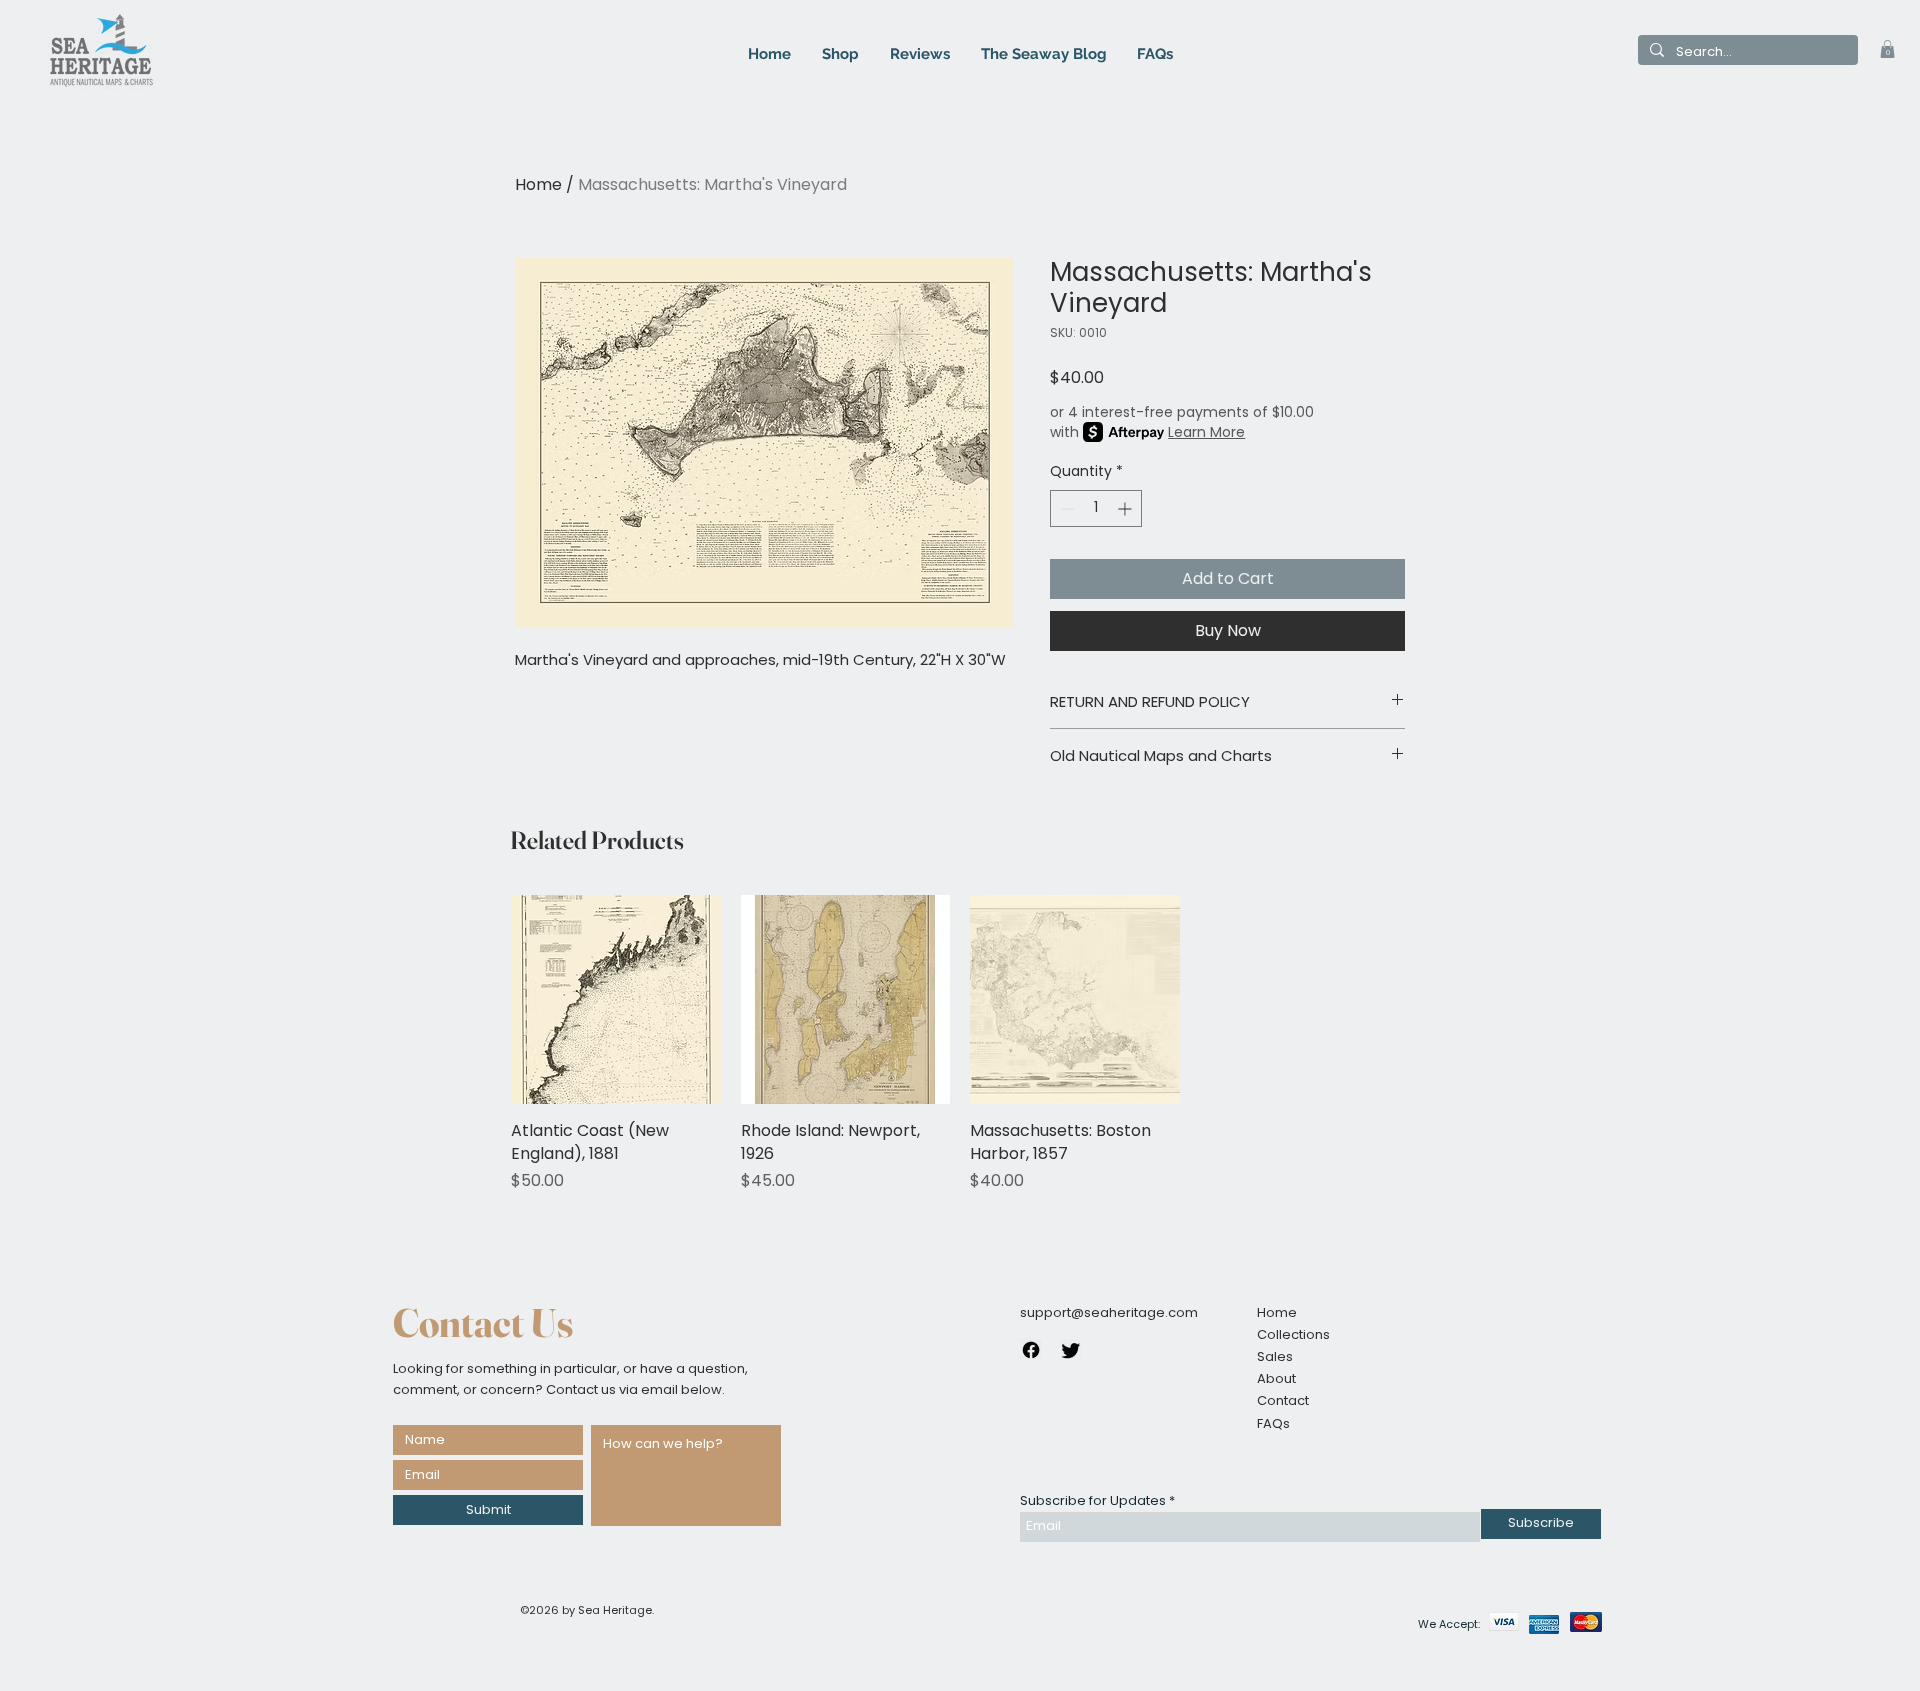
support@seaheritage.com (1109, 1312)
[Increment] (1126, 508)
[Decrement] (1065, 508)
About (1276, 1378)
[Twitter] (1071, 1350)
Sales (1275, 1356)
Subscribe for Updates (1093, 1500)
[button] (1887, 49)
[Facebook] (1031, 1350)
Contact (1283, 1400)
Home (538, 184)
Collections (1293, 1334)
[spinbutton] (1096, 508)
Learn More (1206, 432)
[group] (960, 1044)
